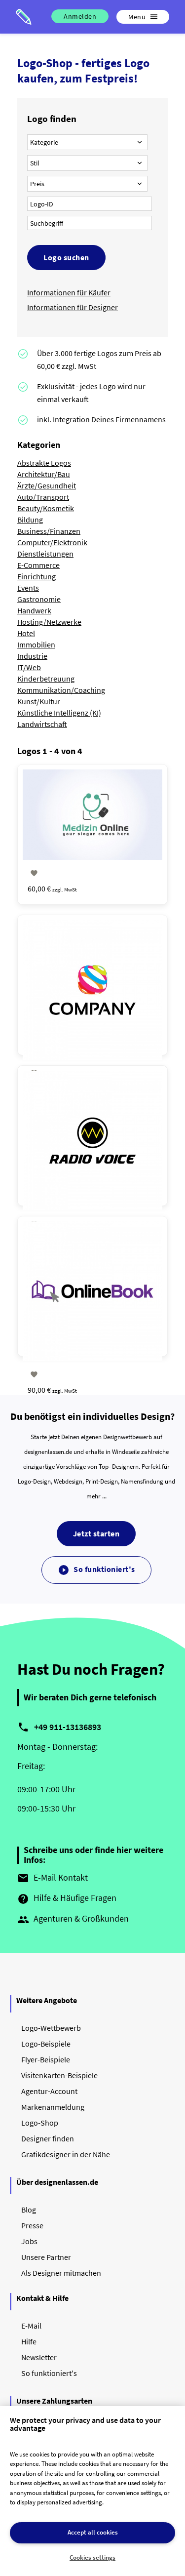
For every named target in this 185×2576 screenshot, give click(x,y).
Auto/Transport (43, 497)
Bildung (30, 520)
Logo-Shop (40, 2123)
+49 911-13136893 (68, 1727)
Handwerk (34, 610)
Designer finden (48, 2138)
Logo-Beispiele (46, 2044)
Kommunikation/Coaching (61, 690)
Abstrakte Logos (44, 463)
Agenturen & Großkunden (73, 1919)
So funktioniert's (96, 1570)
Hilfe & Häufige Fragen (67, 1898)
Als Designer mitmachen (61, 2273)
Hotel (26, 633)
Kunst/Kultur (39, 701)
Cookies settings (92, 2557)
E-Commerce (38, 565)
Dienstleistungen (45, 554)
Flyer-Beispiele (46, 2059)
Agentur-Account (49, 2091)
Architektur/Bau (44, 474)
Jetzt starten (96, 1533)
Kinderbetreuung (46, 679)
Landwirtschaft (42, 724)
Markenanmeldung (53, 2107)
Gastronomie (39, 599)
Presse (32, 2225)
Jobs (29, 2241)
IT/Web (29, 667)
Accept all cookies (93, 2532)
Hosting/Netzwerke (49, 622)
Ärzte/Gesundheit (47, 485)
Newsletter (39, 2357)
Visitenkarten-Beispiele (59, 2075)
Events (28, 588)
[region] (92, 2491)
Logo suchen (66, 257)
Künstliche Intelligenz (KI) (59, 713)
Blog (29, 2210)
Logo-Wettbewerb (51, 2028)
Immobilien (36, 644)
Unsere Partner (46, 2257)
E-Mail (31, 2326)
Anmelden (80, 16)
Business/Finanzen (49, 531)
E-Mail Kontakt (53, 1878)
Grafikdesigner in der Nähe (66, 2154)
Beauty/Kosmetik (46, 508)
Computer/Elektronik (52, 542)
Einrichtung (37, 576)
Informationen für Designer (73, 307)
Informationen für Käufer (69, 292)
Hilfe (29, 2341)
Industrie (32, 656)
